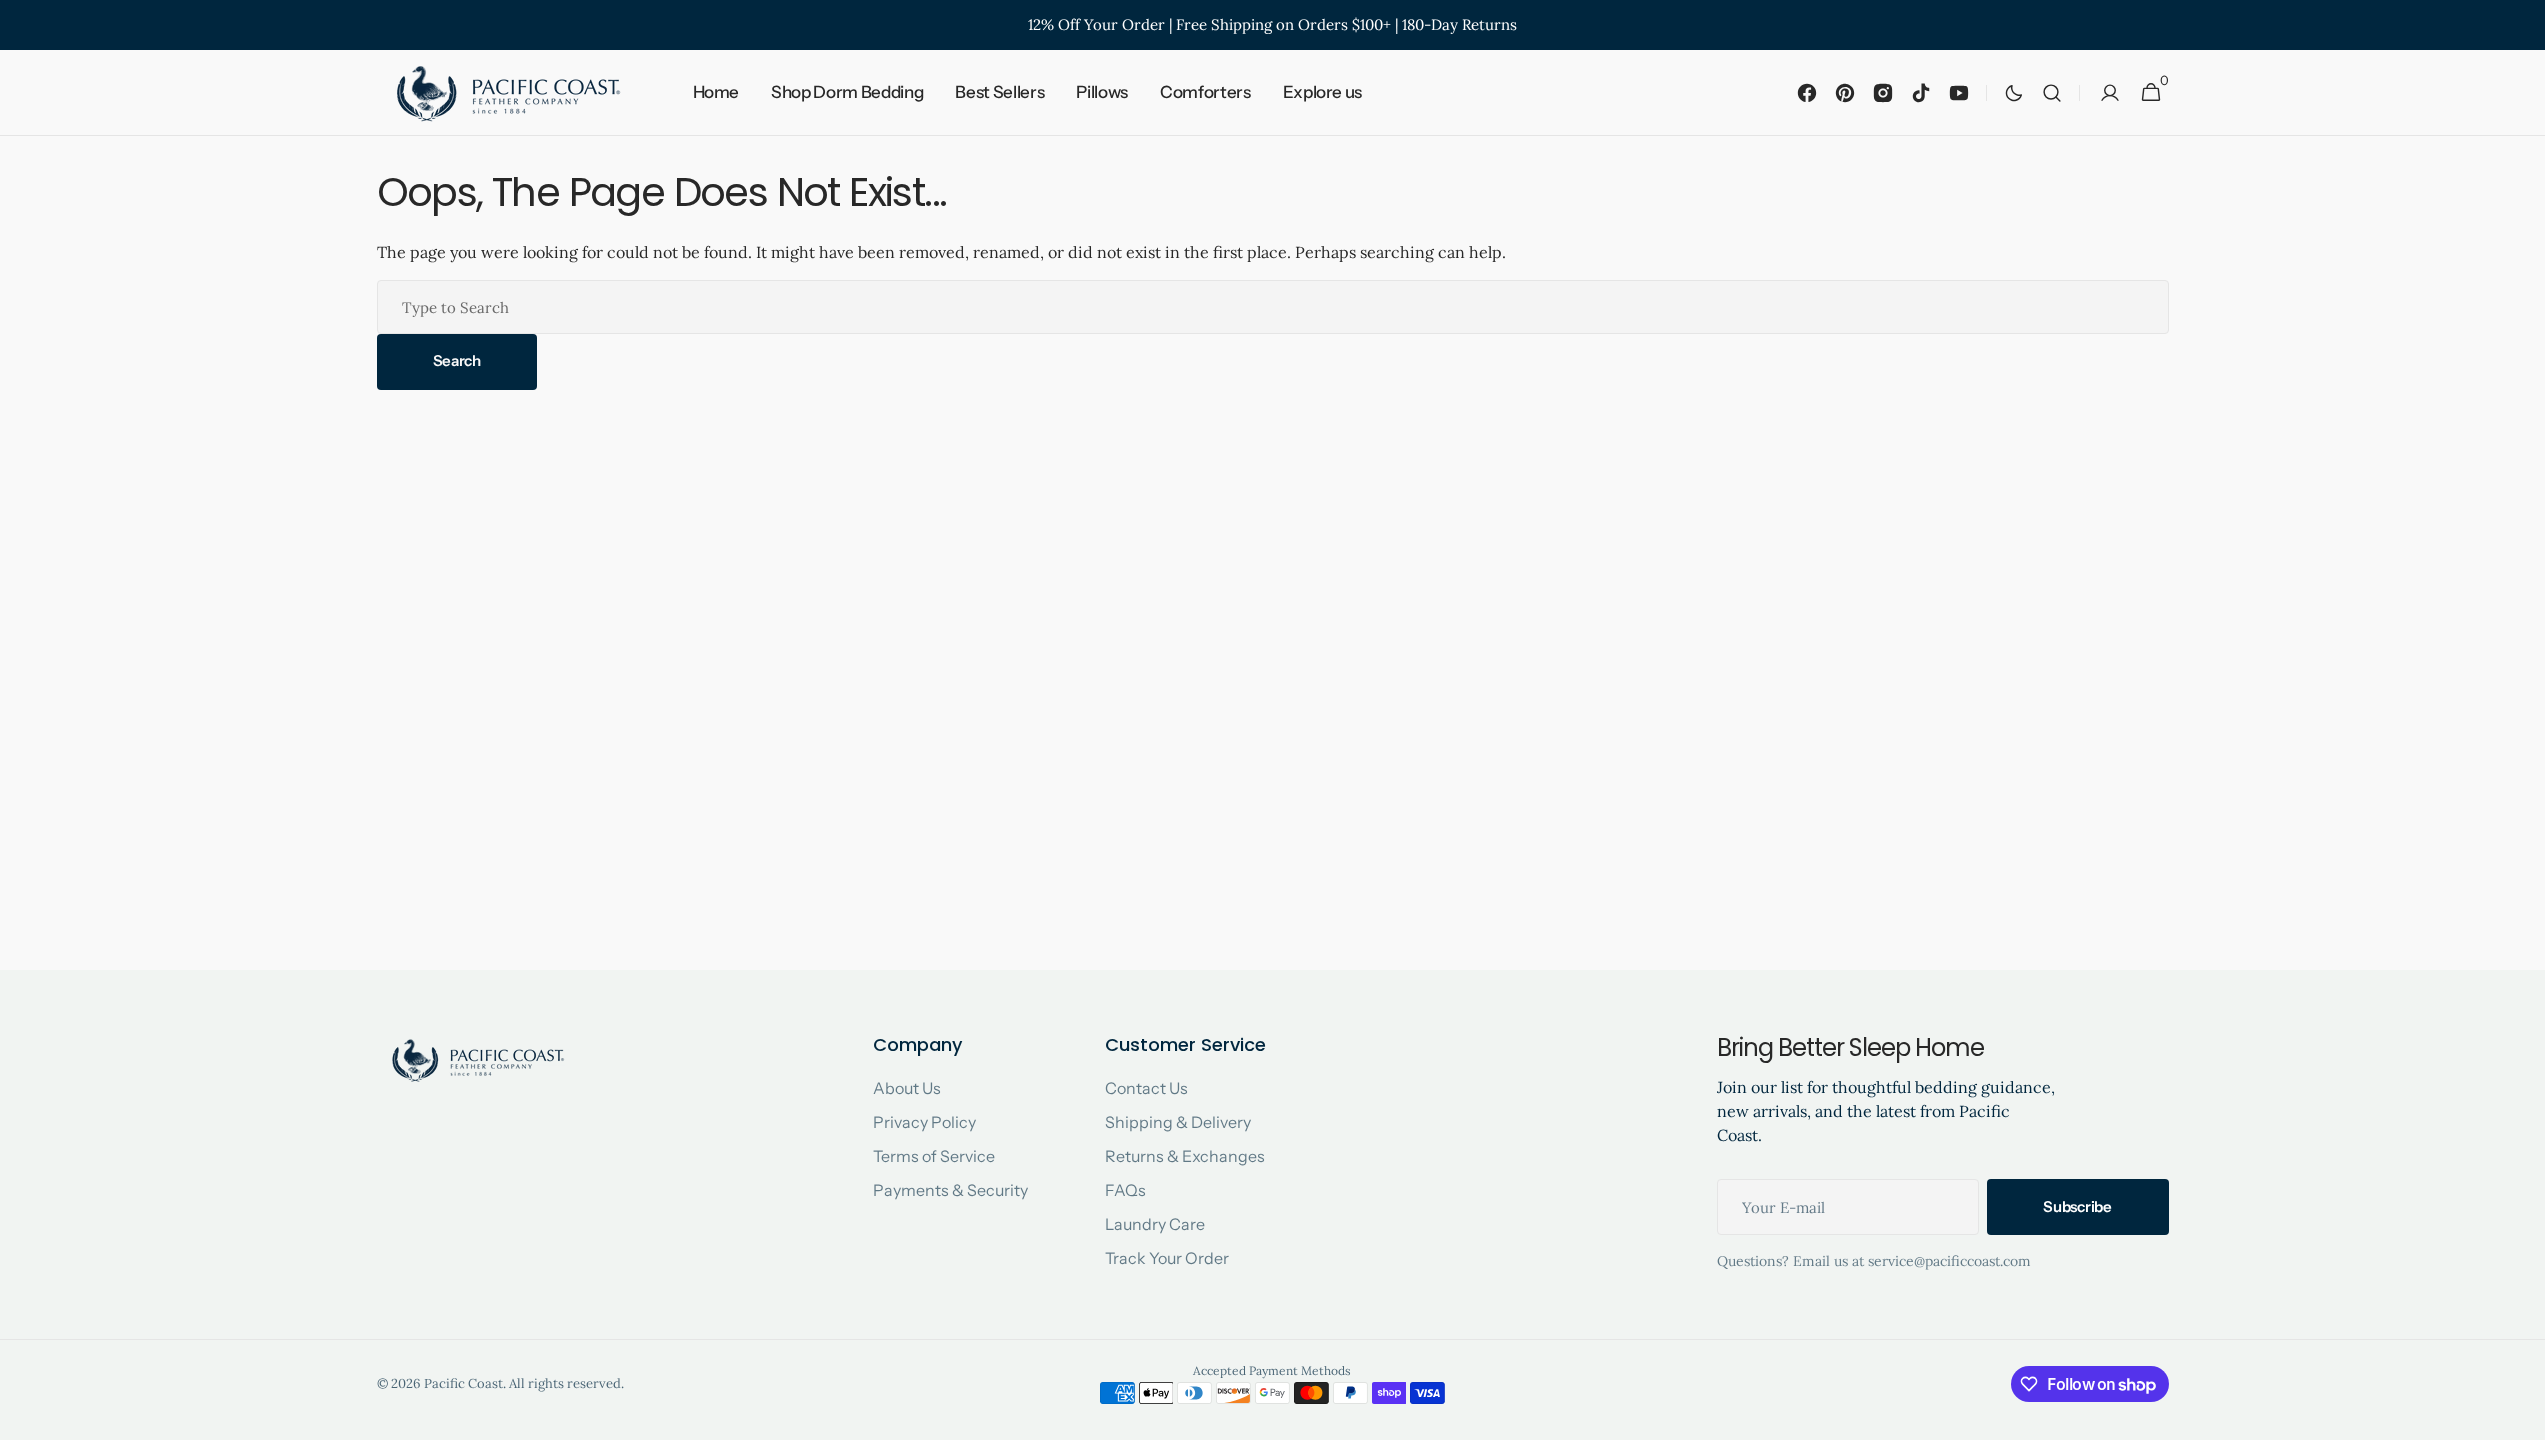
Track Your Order (1167, 1258)
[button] (2052, 93)
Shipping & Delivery (1178, 1122)
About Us (907, 1088)
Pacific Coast (463, 1383)
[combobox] (1273, 307)
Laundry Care (1155, 1224)
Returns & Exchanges (1185, 1156)
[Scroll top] (2521, 1416)
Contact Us (1146, 1088)
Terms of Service (934, 1156)
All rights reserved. (566, 1383)
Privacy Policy (924, 1122)
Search (457, 360)
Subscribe (2077, 1206)
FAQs (1125, 1190)
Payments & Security (950, 1190)
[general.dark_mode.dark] (2014, 93)
